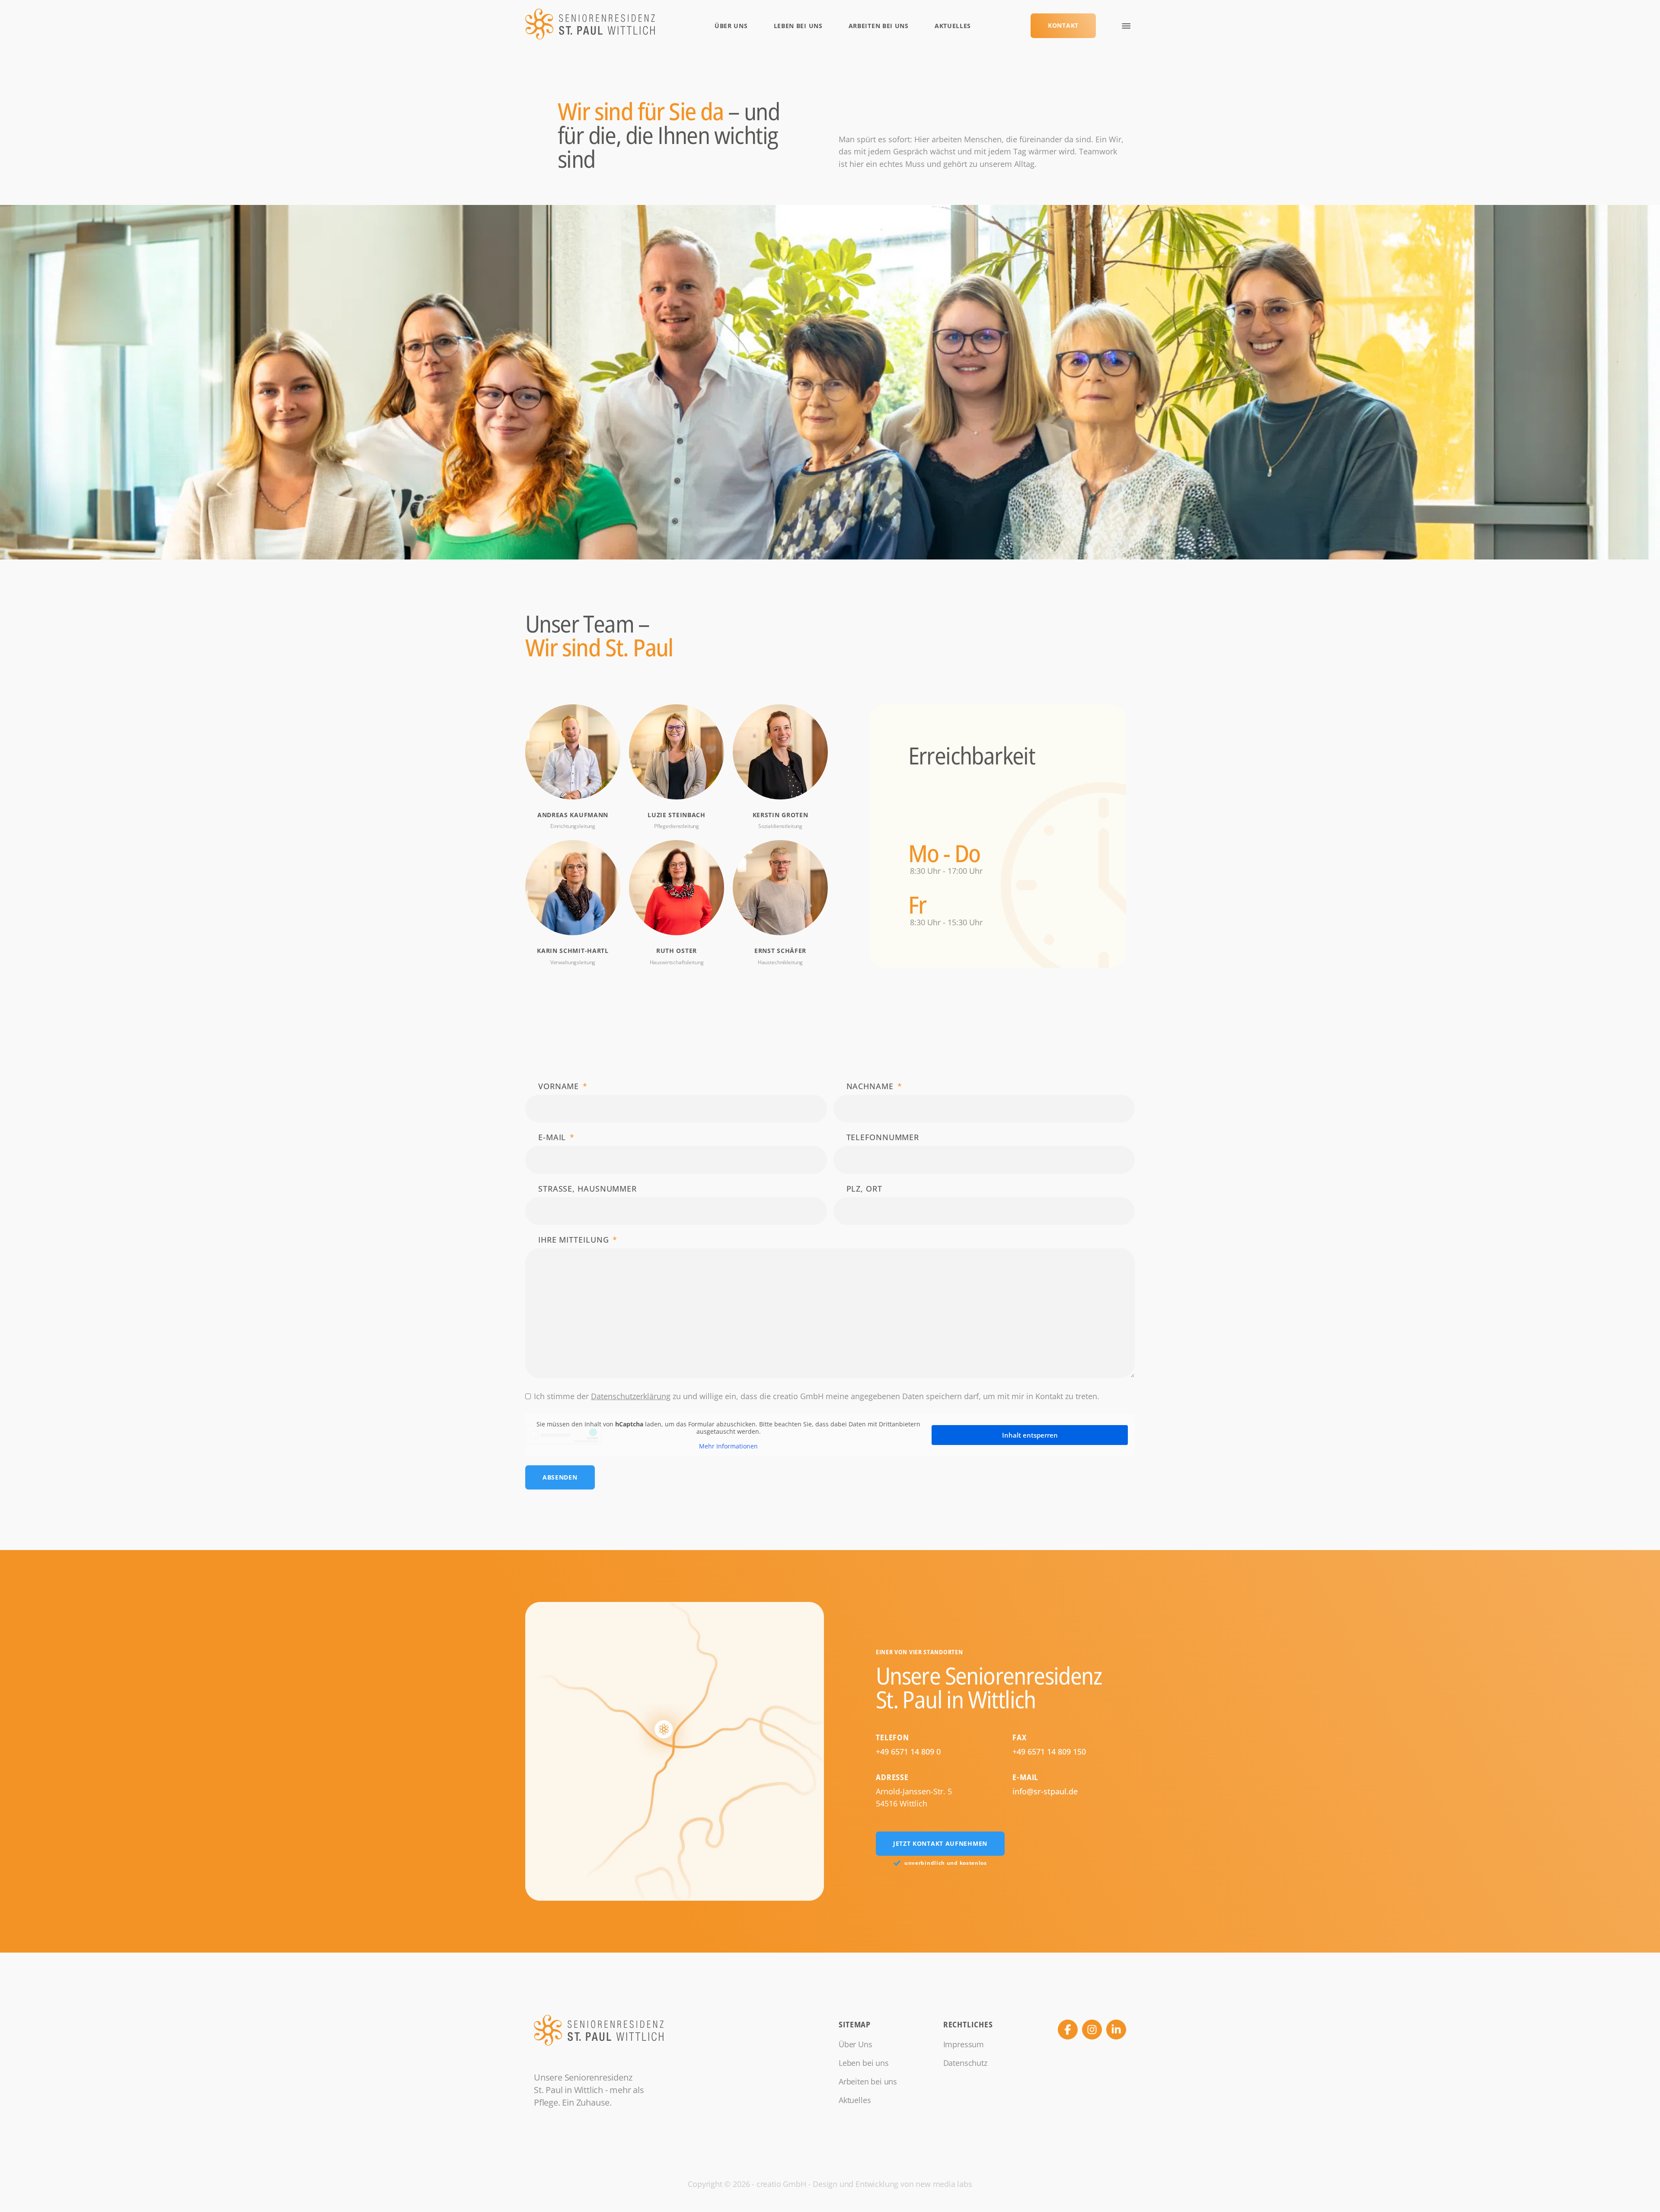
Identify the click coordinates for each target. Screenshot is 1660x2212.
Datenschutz (965, 2063)
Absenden (560, 1477)
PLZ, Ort (864, 1189)
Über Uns (731, 26)
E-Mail (552, 1137)
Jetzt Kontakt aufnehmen (940, 1843)
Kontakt (1063, 25)
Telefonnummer (883, 1137)
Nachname (870, 1086)
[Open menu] (1126, 26)
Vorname (559, 1086)
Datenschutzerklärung (631, 1396)
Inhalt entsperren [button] (1030, 1435)
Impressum (964, 2044)
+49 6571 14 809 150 (1049, 1752)
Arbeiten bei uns (879, 26)
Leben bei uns (798, 26)
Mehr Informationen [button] (728, 1446)
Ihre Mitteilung (574, 1240)
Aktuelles (953, 26)
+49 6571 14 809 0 (908, 1752)
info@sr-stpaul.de (1045, 1791)
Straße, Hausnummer (587, 1189)
